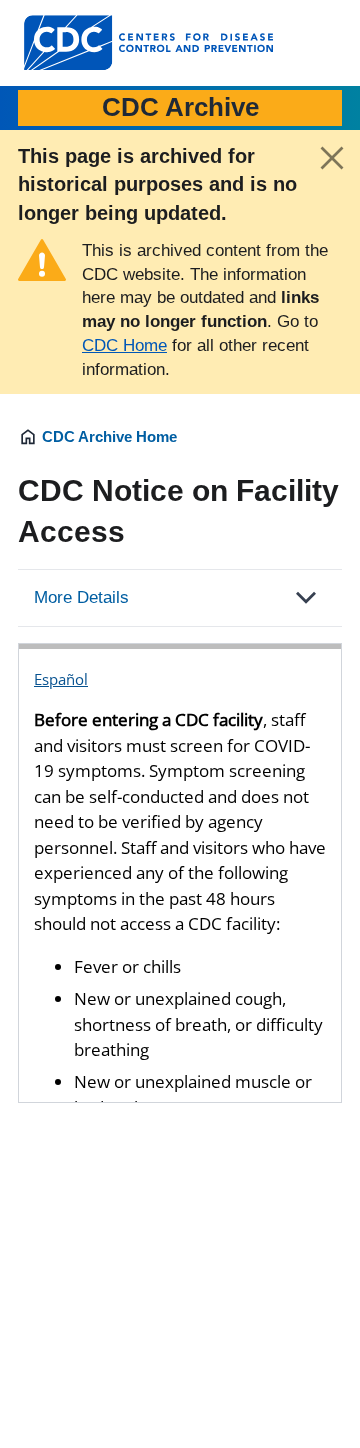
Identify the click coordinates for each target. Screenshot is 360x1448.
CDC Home (124, 345)
